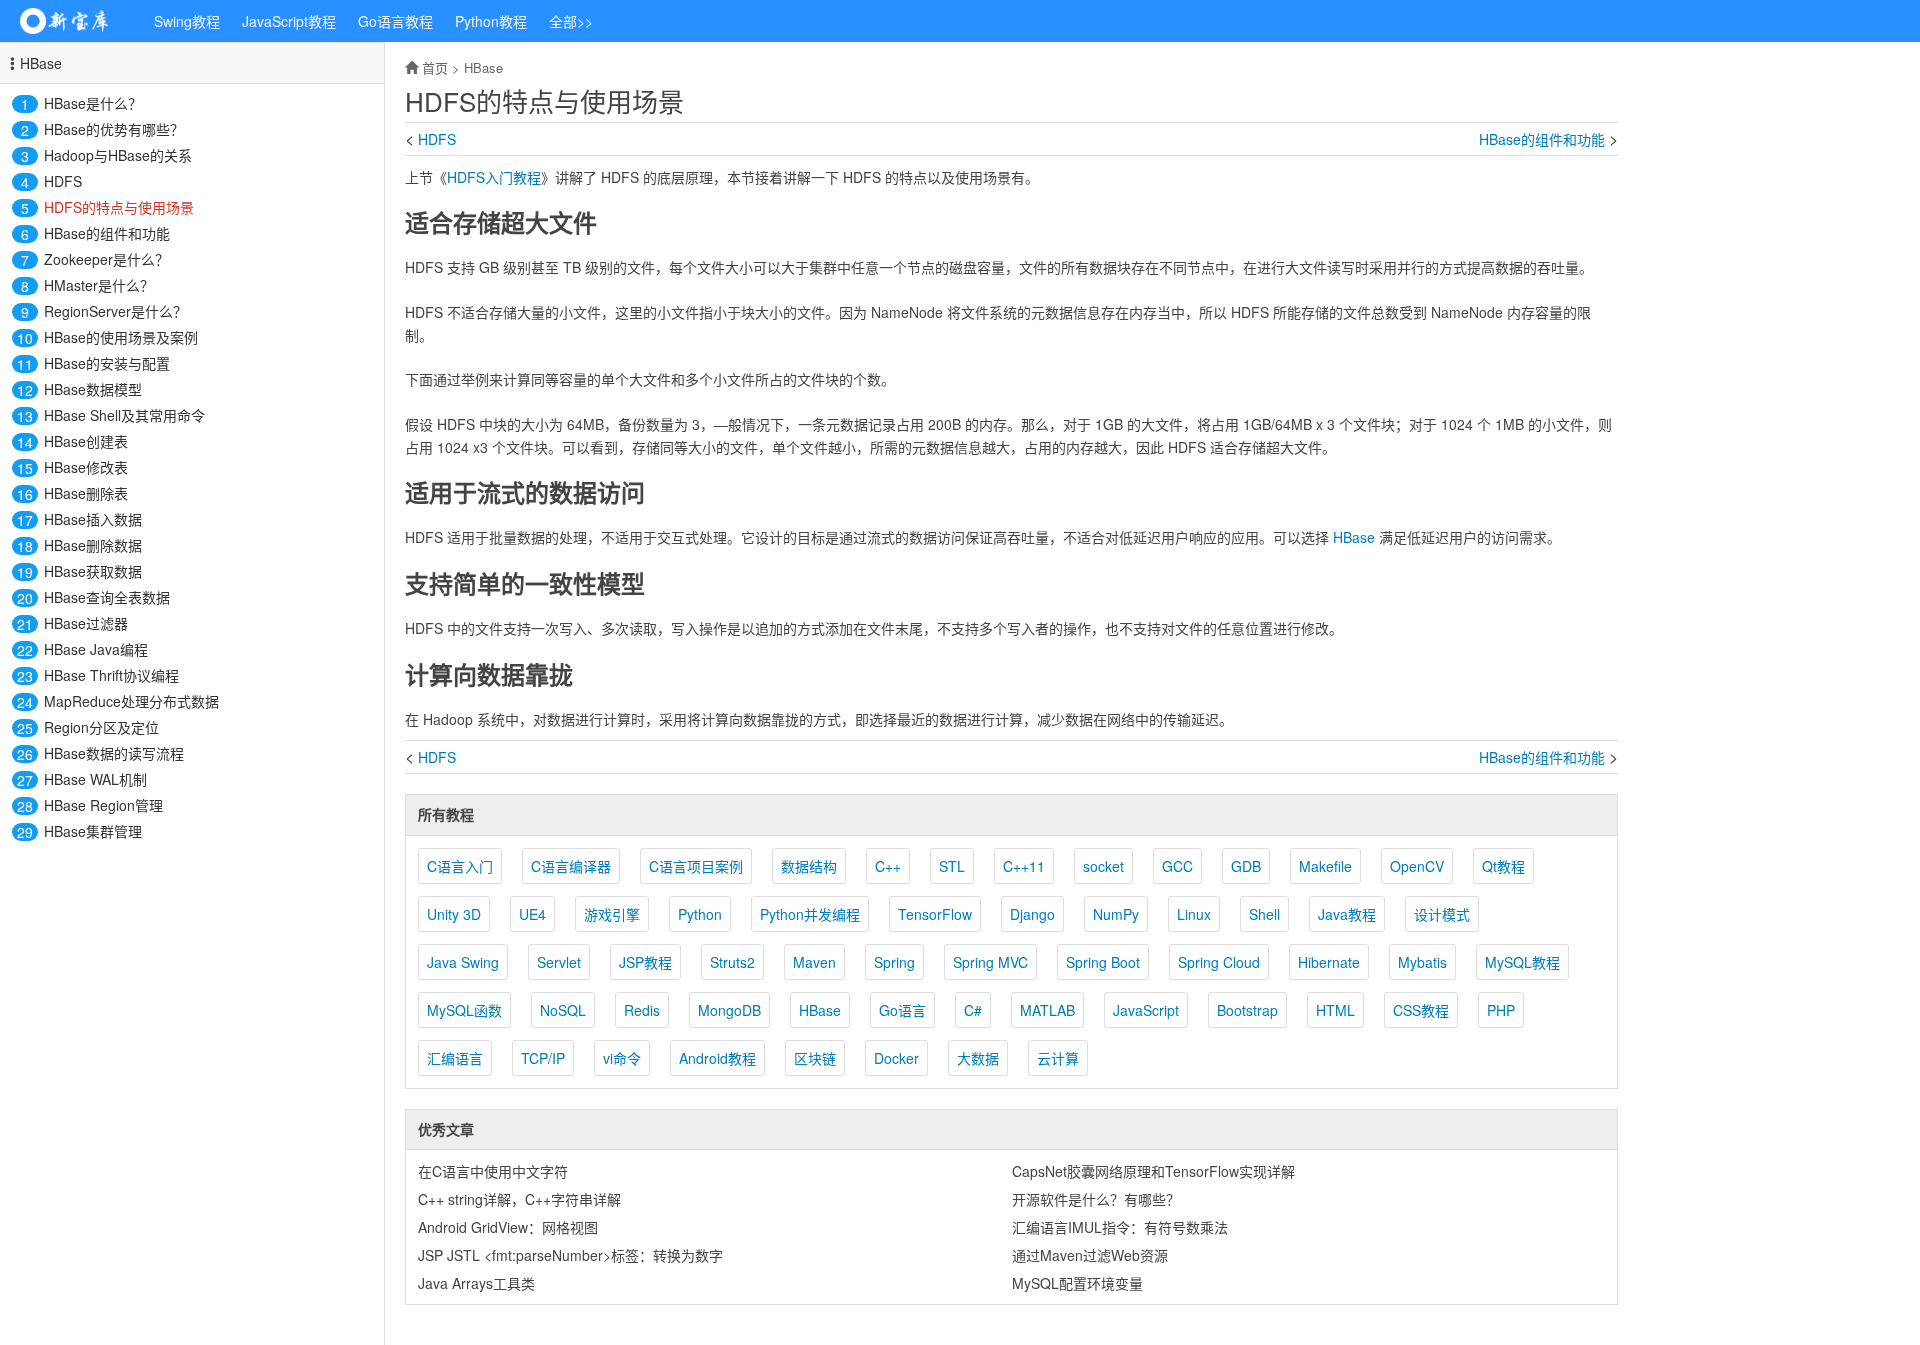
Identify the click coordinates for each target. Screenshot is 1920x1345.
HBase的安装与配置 (107, 363)
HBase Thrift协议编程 (111, 675)
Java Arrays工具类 (476, 1283)
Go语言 (902, 1010)
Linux (1194, 914)
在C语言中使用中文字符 (493, 1171)
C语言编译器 (571, 866)
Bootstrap (1247, 1010)
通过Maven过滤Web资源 (1090, 1255)
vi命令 (622, 1058)
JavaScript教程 (289, 21)
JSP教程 (645, 962)
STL (952, 866)
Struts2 (732, 962)
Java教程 (1347, 914)
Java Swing (463, 962)
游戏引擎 (612, 914)
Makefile (1325, 866)
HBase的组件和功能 (107, 233)
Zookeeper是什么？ (106, 259)
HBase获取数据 (93, 571)
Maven (814, 962)
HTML (1335, 1010)
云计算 (1058, 1058)
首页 (435, 67)
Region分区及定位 (101, 727)
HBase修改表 (86, 467)
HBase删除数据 (93, 545)
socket (1103, 866)
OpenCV (1417, 866)
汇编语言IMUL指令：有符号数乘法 (1120, 1227)
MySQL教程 (1522, 962)
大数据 (978, 1058)
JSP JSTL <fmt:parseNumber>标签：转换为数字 (570, 1255)
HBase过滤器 (86, 623)
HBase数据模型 (93, 389)
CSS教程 (1421, 1010)
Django (1032, 914)
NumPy (1116, 914)
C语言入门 (460, 866)
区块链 (815, 1058)
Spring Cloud (1219, 962)
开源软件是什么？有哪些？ (1096, 1199)
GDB (1246, 866)
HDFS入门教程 (494, 177)
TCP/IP (543, 1058)
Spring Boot (1103, 962)
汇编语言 (455, 1058)
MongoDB (729, 1010)
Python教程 (491, 21)
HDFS (63, 181)
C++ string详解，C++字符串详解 (519, 1199)
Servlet (559, 962)
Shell (1264, 914)
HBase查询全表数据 (107, 597)
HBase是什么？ (93, 103)
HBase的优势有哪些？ (114, 129)
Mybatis (1422, 962)
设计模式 (1442, 914)
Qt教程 (1503, 866)
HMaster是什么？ (99, 285)
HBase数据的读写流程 (114, 753)
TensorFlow (935, 914)
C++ (888, 866)
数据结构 (809, 866)
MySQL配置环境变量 (1077, 1283)
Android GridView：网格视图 (508, 1227)
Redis (642, 1010)
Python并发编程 (810, 914)
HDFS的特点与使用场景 (119, 207)
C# (973, 1010)
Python (700, 914)
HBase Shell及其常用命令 (124, 415)
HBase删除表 (86, 493)
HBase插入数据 (93, 519)
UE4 (532, 914)
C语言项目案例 (696, 866)
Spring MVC (990, 962)
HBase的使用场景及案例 (121, 337)
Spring (894, 962)
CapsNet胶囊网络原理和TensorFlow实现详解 (1153, 1171)
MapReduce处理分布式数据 (131, 701)
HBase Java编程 (96, 649)
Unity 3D (454, 914)
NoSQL (563, 1010)
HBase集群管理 (93, 831)
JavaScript (1146, 1010)
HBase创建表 (86, 441)
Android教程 (717, 1058)
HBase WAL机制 (95, 779)
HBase (41, 63)
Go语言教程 (395, 21)
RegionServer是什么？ (115, 311)
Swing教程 (187, 21)
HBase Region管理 (103, 805)
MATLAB (1047, 1010)
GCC (1177, 866)
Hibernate (1329, 962)
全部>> (571, 21)
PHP (1501, 1010)
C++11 (1024, 866)
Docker (896, 1058)
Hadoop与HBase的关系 (118, 155)
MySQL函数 (464, 1010)
